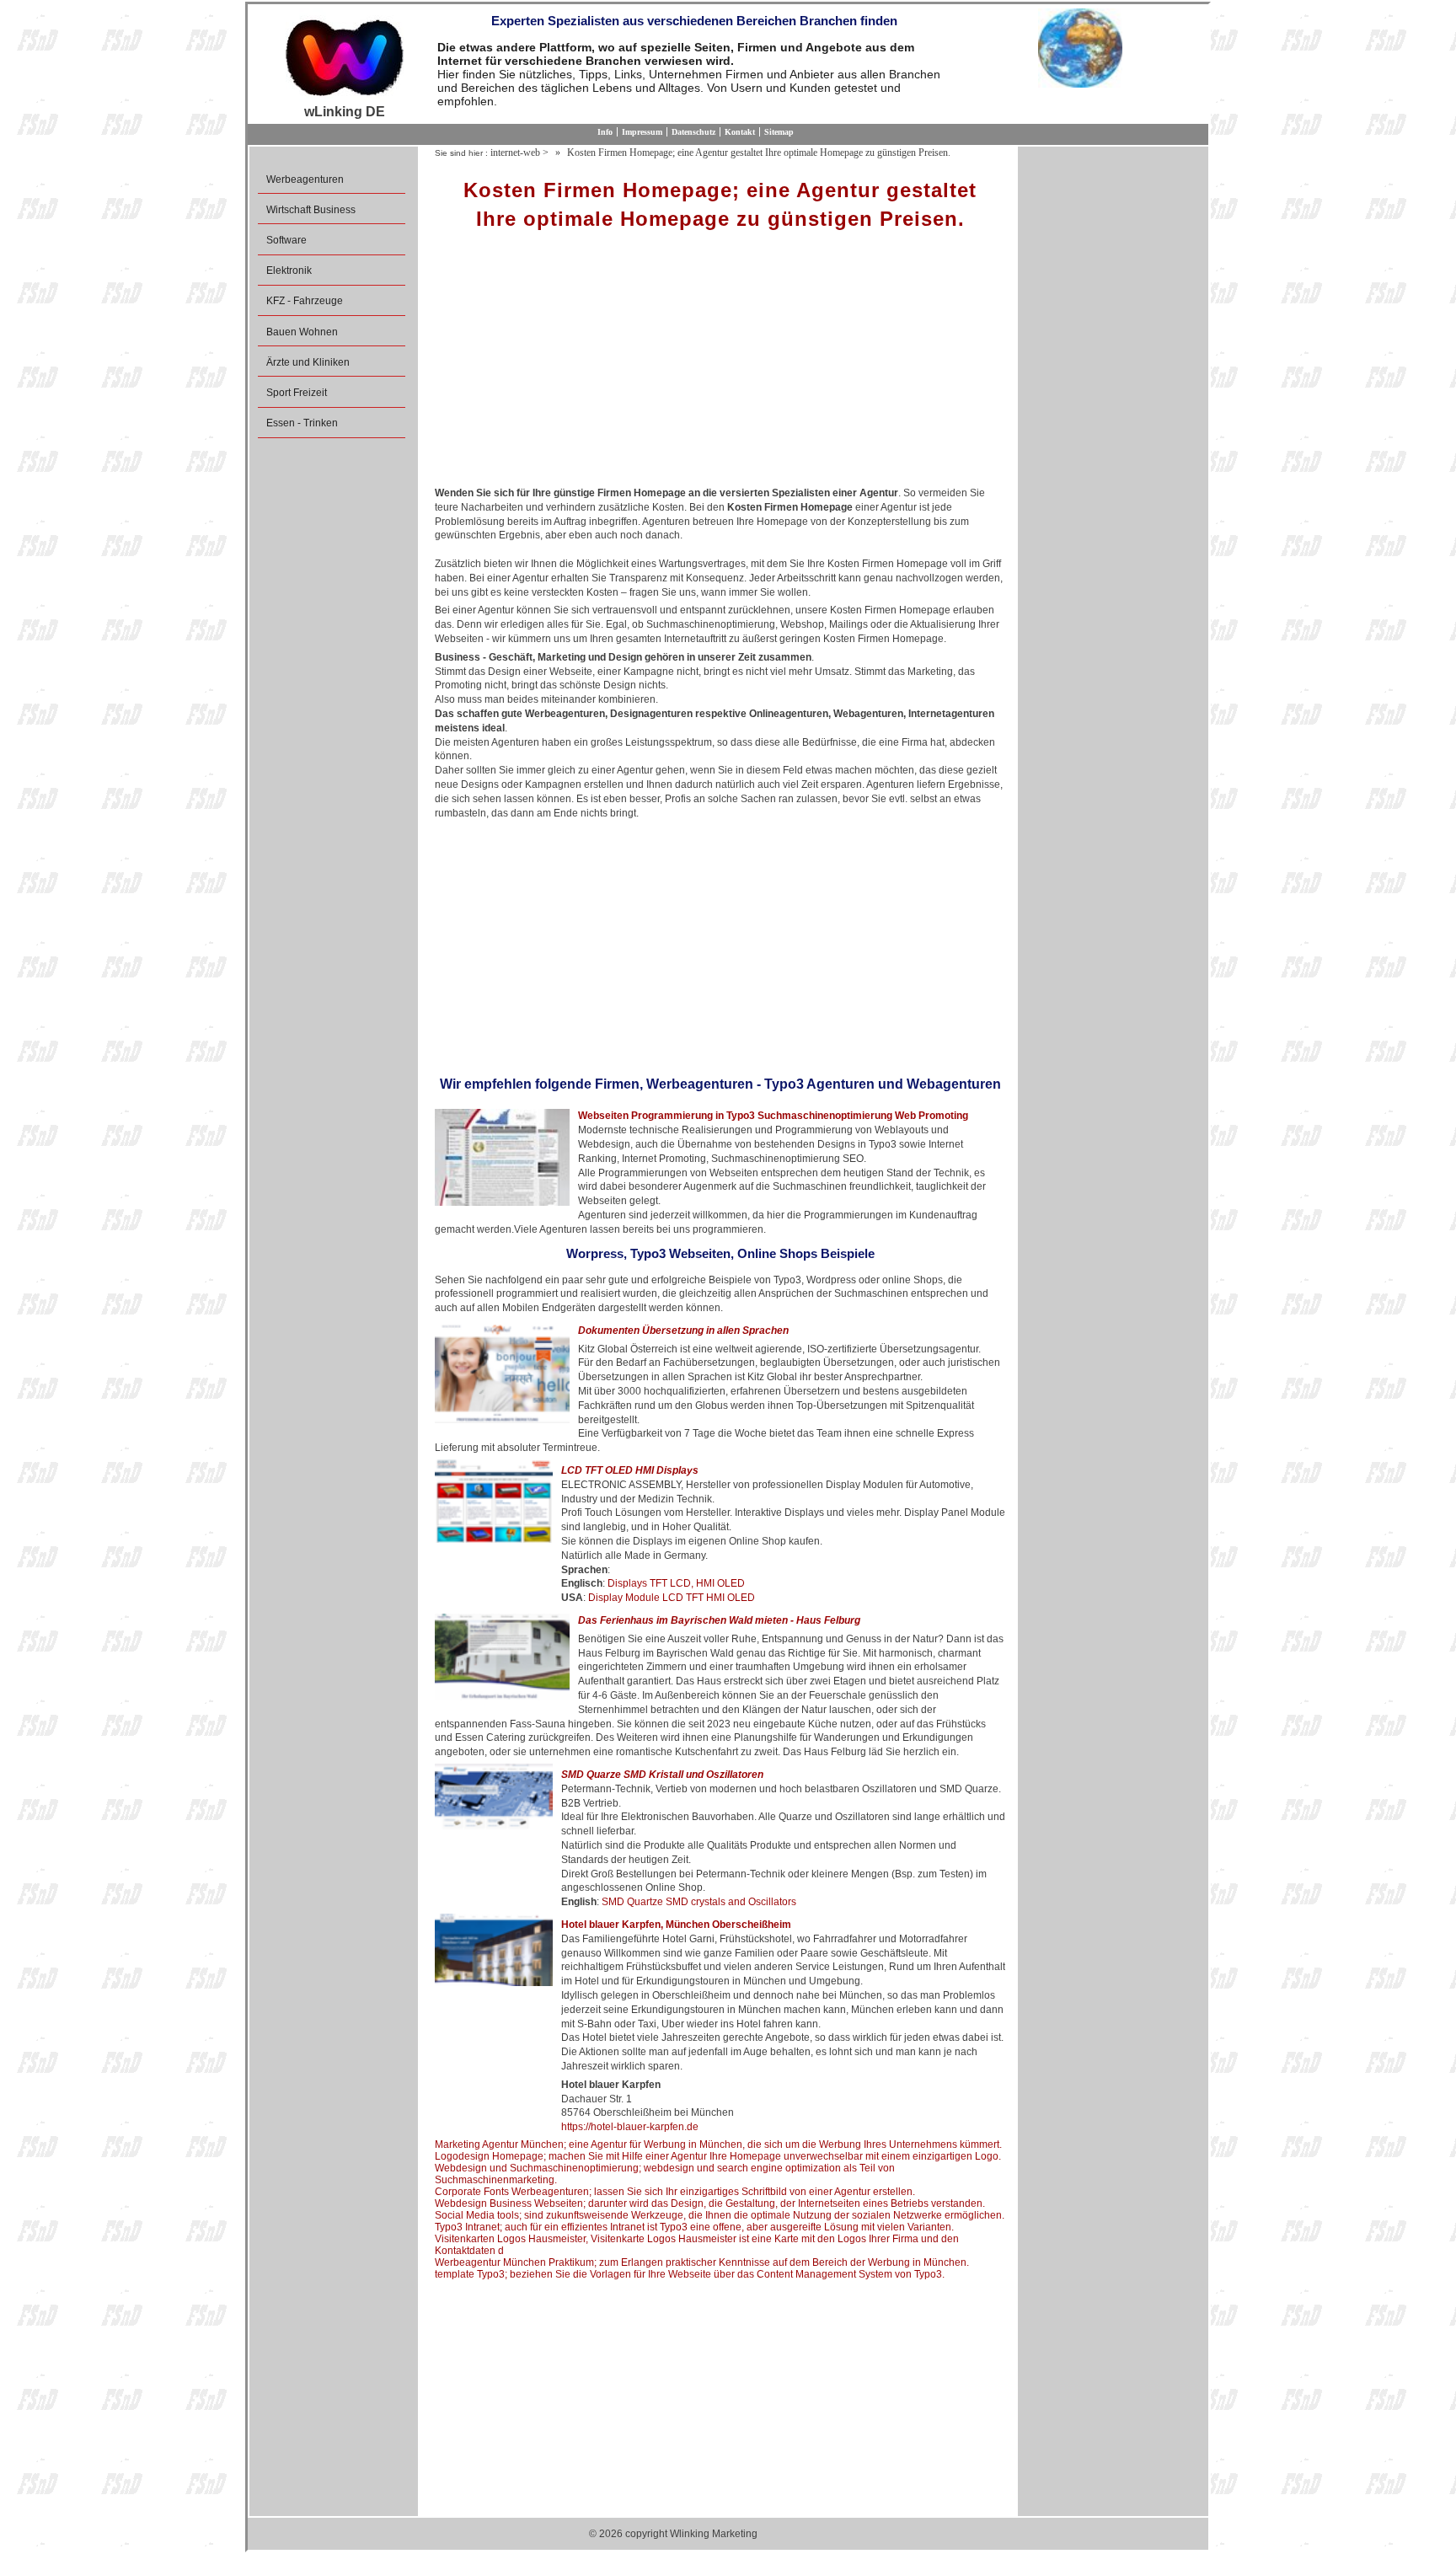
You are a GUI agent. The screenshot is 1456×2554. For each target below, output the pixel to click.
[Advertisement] (720, 364)
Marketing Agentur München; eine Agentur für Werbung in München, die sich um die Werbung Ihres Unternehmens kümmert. (718, 2144)
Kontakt (740, 132)
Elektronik (289, 270)
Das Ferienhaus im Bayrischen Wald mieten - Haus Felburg (719, 1620)
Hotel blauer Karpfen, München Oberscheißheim (676, 1925)
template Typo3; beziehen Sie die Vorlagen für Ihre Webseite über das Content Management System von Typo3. (690, 2274)
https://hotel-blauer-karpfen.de (630, 2127)
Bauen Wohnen (302, 332)
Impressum (642, 132)
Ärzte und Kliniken (308, 362)
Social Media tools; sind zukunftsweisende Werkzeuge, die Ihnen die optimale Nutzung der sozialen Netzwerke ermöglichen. (720, 2215)
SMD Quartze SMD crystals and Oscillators (699, 1902)
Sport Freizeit (297, 393)
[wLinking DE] (345, 56)
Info (605, 132)
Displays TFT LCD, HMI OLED (676, 1583)
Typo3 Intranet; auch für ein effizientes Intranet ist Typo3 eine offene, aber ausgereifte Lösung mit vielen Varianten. (694, 2227)
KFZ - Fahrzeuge (305, 301)
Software (286, 240)
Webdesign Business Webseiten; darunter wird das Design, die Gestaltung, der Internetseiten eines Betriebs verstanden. (710, 2203)
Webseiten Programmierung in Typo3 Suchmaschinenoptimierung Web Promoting (773, 1116)
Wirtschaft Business (311, 210)
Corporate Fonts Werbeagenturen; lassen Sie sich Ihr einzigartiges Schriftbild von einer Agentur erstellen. (675, 2192)
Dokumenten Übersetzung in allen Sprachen (683, 1331)
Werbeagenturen (305, 179)
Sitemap (779, 132)
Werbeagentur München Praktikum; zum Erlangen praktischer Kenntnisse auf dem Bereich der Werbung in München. (702, 2262)
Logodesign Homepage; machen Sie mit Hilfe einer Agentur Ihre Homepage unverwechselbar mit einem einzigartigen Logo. (718, 2156)
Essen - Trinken (302, 423)
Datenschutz (693, 132)
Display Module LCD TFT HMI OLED (672, 1598)
